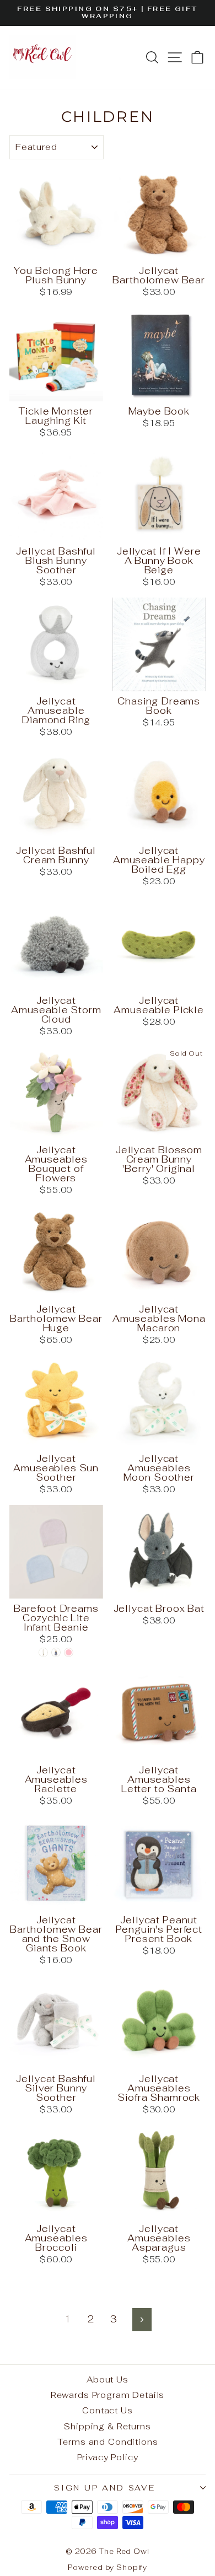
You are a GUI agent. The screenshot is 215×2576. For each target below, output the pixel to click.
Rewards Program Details (108, 2395)
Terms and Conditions (108, 2442)
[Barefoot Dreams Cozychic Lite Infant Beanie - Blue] (56, 1652)
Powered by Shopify (108, 2567)
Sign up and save (105, 2488)
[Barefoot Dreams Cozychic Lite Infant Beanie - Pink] (69, 1652)
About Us (108, 2379)
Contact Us (108, 2410)
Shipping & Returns (107, 2426)
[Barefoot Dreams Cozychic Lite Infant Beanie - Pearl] (43, 1652)
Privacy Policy (108, 2457)
